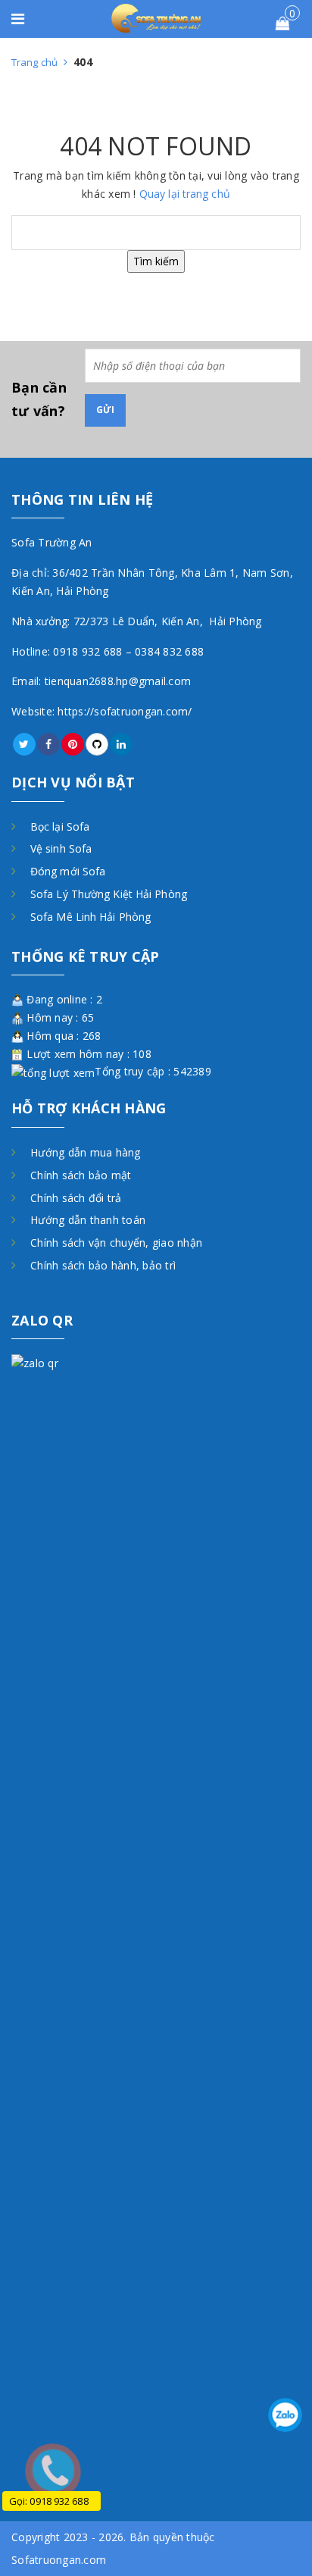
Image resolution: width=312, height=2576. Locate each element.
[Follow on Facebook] (48, 744)
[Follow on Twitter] (24, 744)
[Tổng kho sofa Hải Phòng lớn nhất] (156, 18)
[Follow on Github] (97, 744)
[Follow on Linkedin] (121, 744)
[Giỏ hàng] (282, 24)
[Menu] (25, 20)
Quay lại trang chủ (185, 194)
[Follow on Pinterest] (73, 744)
